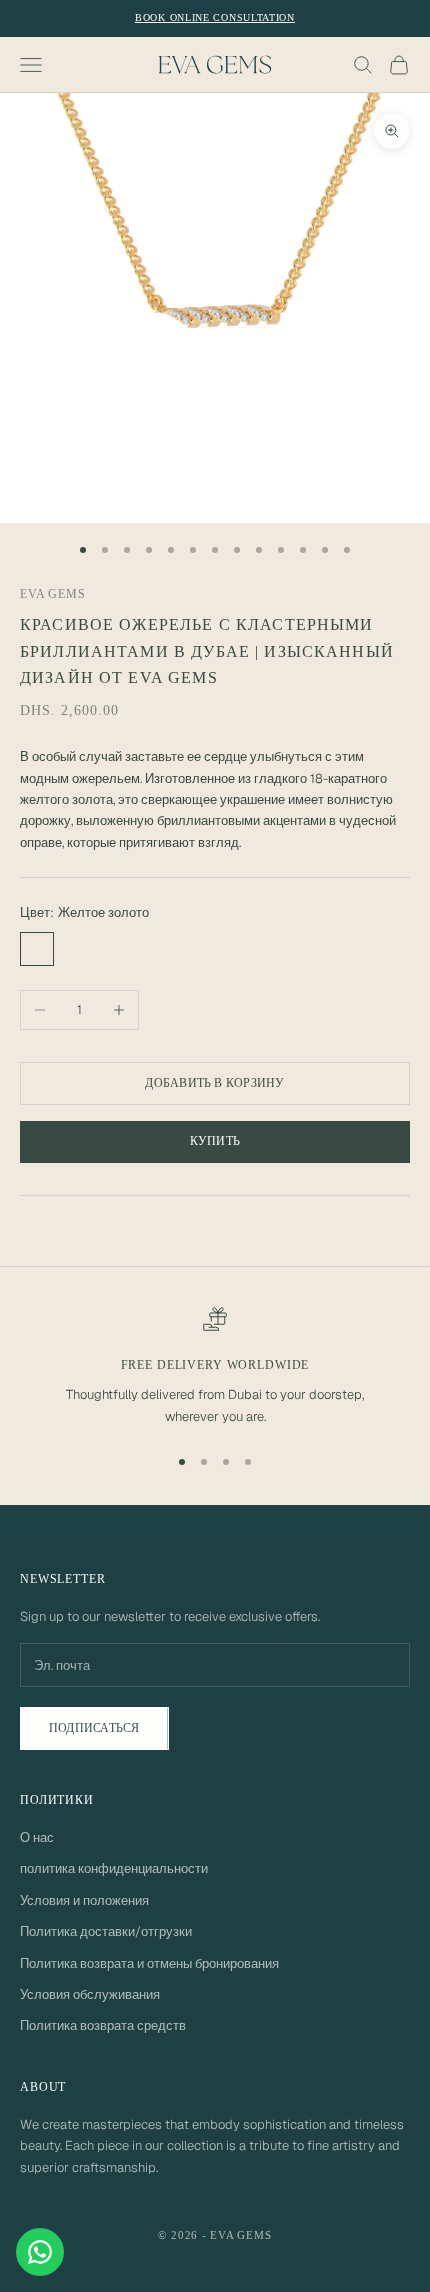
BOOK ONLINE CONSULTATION (215, 17)
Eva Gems (53, 594)
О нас (37, 1837)
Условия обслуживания (90, 1994)
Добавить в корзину (214, 1083)
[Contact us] (40, 2252)
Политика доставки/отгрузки (106, 1931)
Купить (215, 1141)
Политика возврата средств (103, 2025)
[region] (215, 1367)
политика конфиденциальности (114, 1868)
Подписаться (94, 1728)
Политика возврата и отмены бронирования (149, 1963)
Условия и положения (84, 1900)
